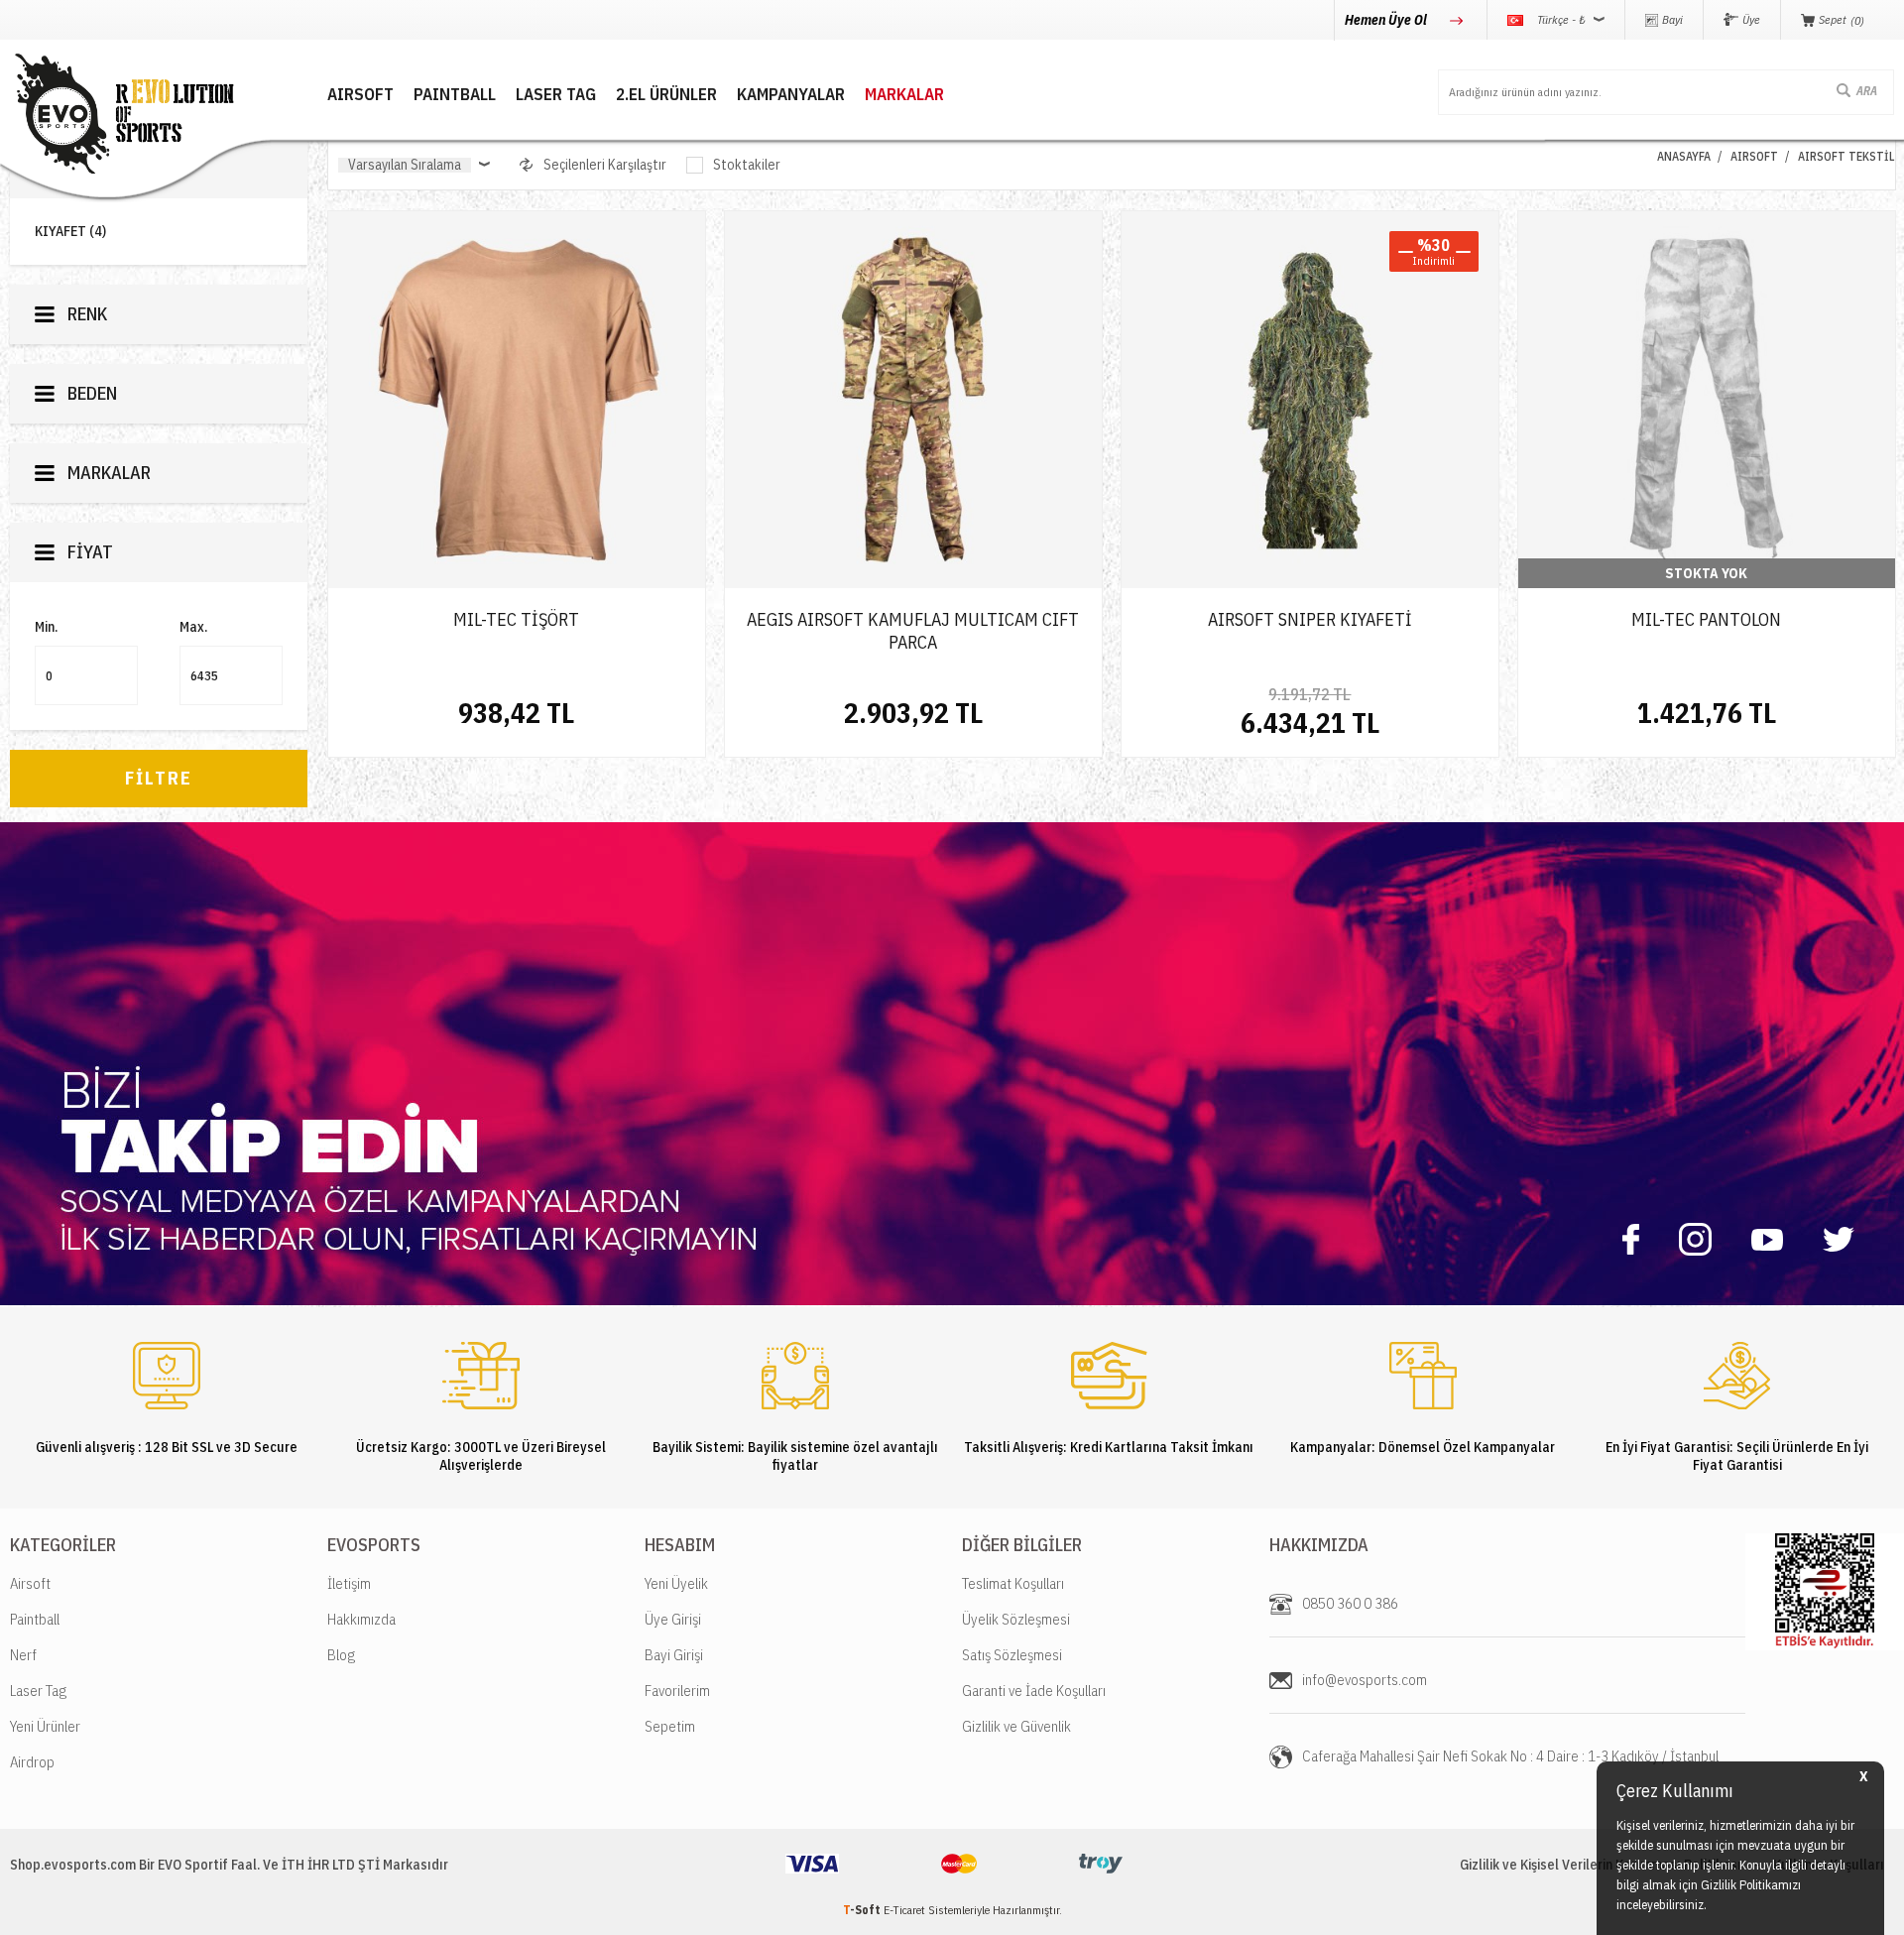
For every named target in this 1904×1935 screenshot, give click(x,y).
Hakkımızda (361, 1619)
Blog (341, 1655)
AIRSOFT (360, 95)
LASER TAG (556, 95)
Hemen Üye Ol (1387, 20)
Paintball (35, 1619)
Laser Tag (38, 1691)
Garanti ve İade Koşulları (1034, 1691)
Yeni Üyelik (676, 1583)
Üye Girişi (673, 1619)
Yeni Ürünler (45, 1726)
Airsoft (30, 1583)
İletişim (349, 1583)
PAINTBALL (455, 95)
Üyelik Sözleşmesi (1016, 1619)
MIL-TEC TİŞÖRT (516, 619)
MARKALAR (904, 95)
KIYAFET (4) (70, 232)
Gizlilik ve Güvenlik (1016, 1726)
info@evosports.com (1365, 1680)
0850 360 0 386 (1350, 1603)
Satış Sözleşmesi (1012, 1655)
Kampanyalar (791, 95)
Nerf (23, 1655)
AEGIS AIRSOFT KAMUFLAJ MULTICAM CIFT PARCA (913, 631)
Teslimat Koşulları (1013, 1583)
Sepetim (670, 1726)
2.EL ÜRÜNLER (666, 95)
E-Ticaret (904, 1910)
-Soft (863, 1910)
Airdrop (32, 1762)
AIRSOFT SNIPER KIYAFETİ (1310, 619)
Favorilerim (677, 1691)
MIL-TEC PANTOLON (1706, 619)
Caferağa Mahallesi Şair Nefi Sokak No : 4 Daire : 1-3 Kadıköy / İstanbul (1510, 1756)
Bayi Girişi (674, 1655)
